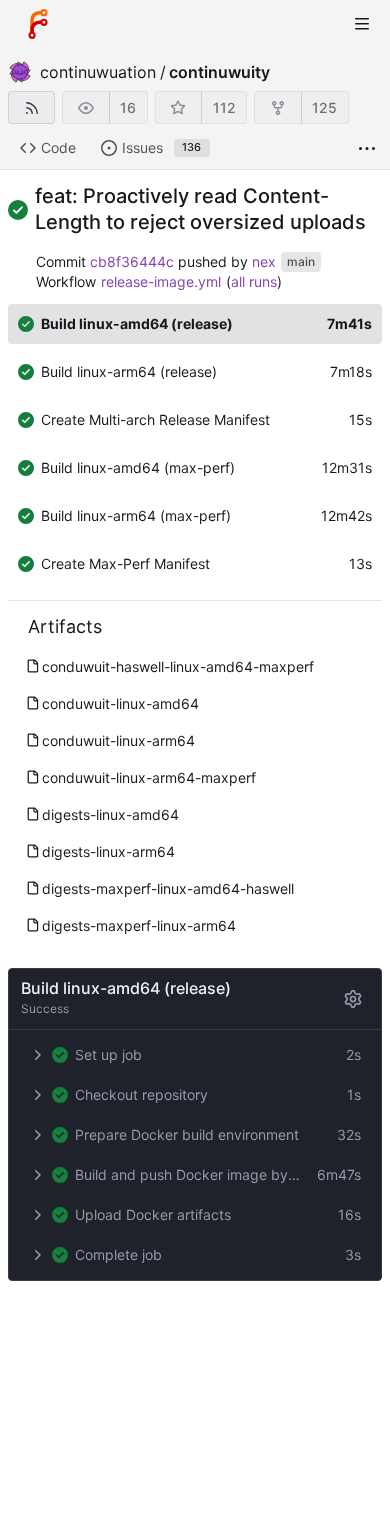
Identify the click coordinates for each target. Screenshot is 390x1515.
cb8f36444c (132, 261)
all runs (254, 281)
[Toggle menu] (362, 24)
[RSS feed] (31, 107)
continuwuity (219, 72)
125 (324, 107)
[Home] (38, 24)
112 (224, 107)
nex (264, 261)
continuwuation (98, 72)
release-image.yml (161, 281)
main (301, 262)
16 (128, 107)
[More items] (367, 148)
